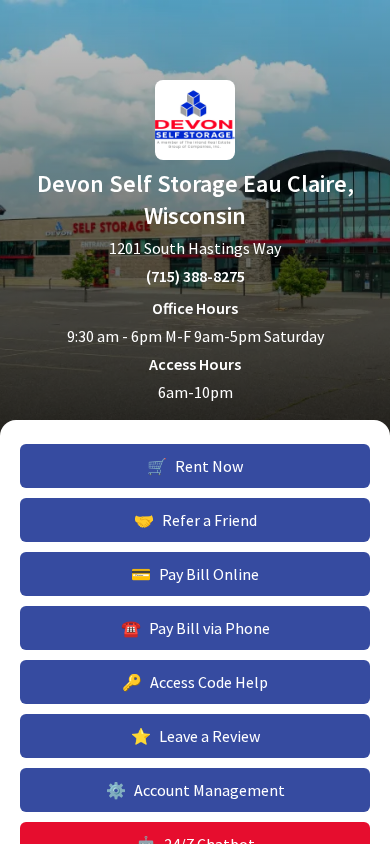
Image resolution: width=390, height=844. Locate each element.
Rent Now (195, 466)
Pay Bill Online (195, 574)
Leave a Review (195, 736)
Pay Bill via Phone (195, 628)
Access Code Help (195, 682)
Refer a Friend (195, 520)
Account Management (195, 790)
